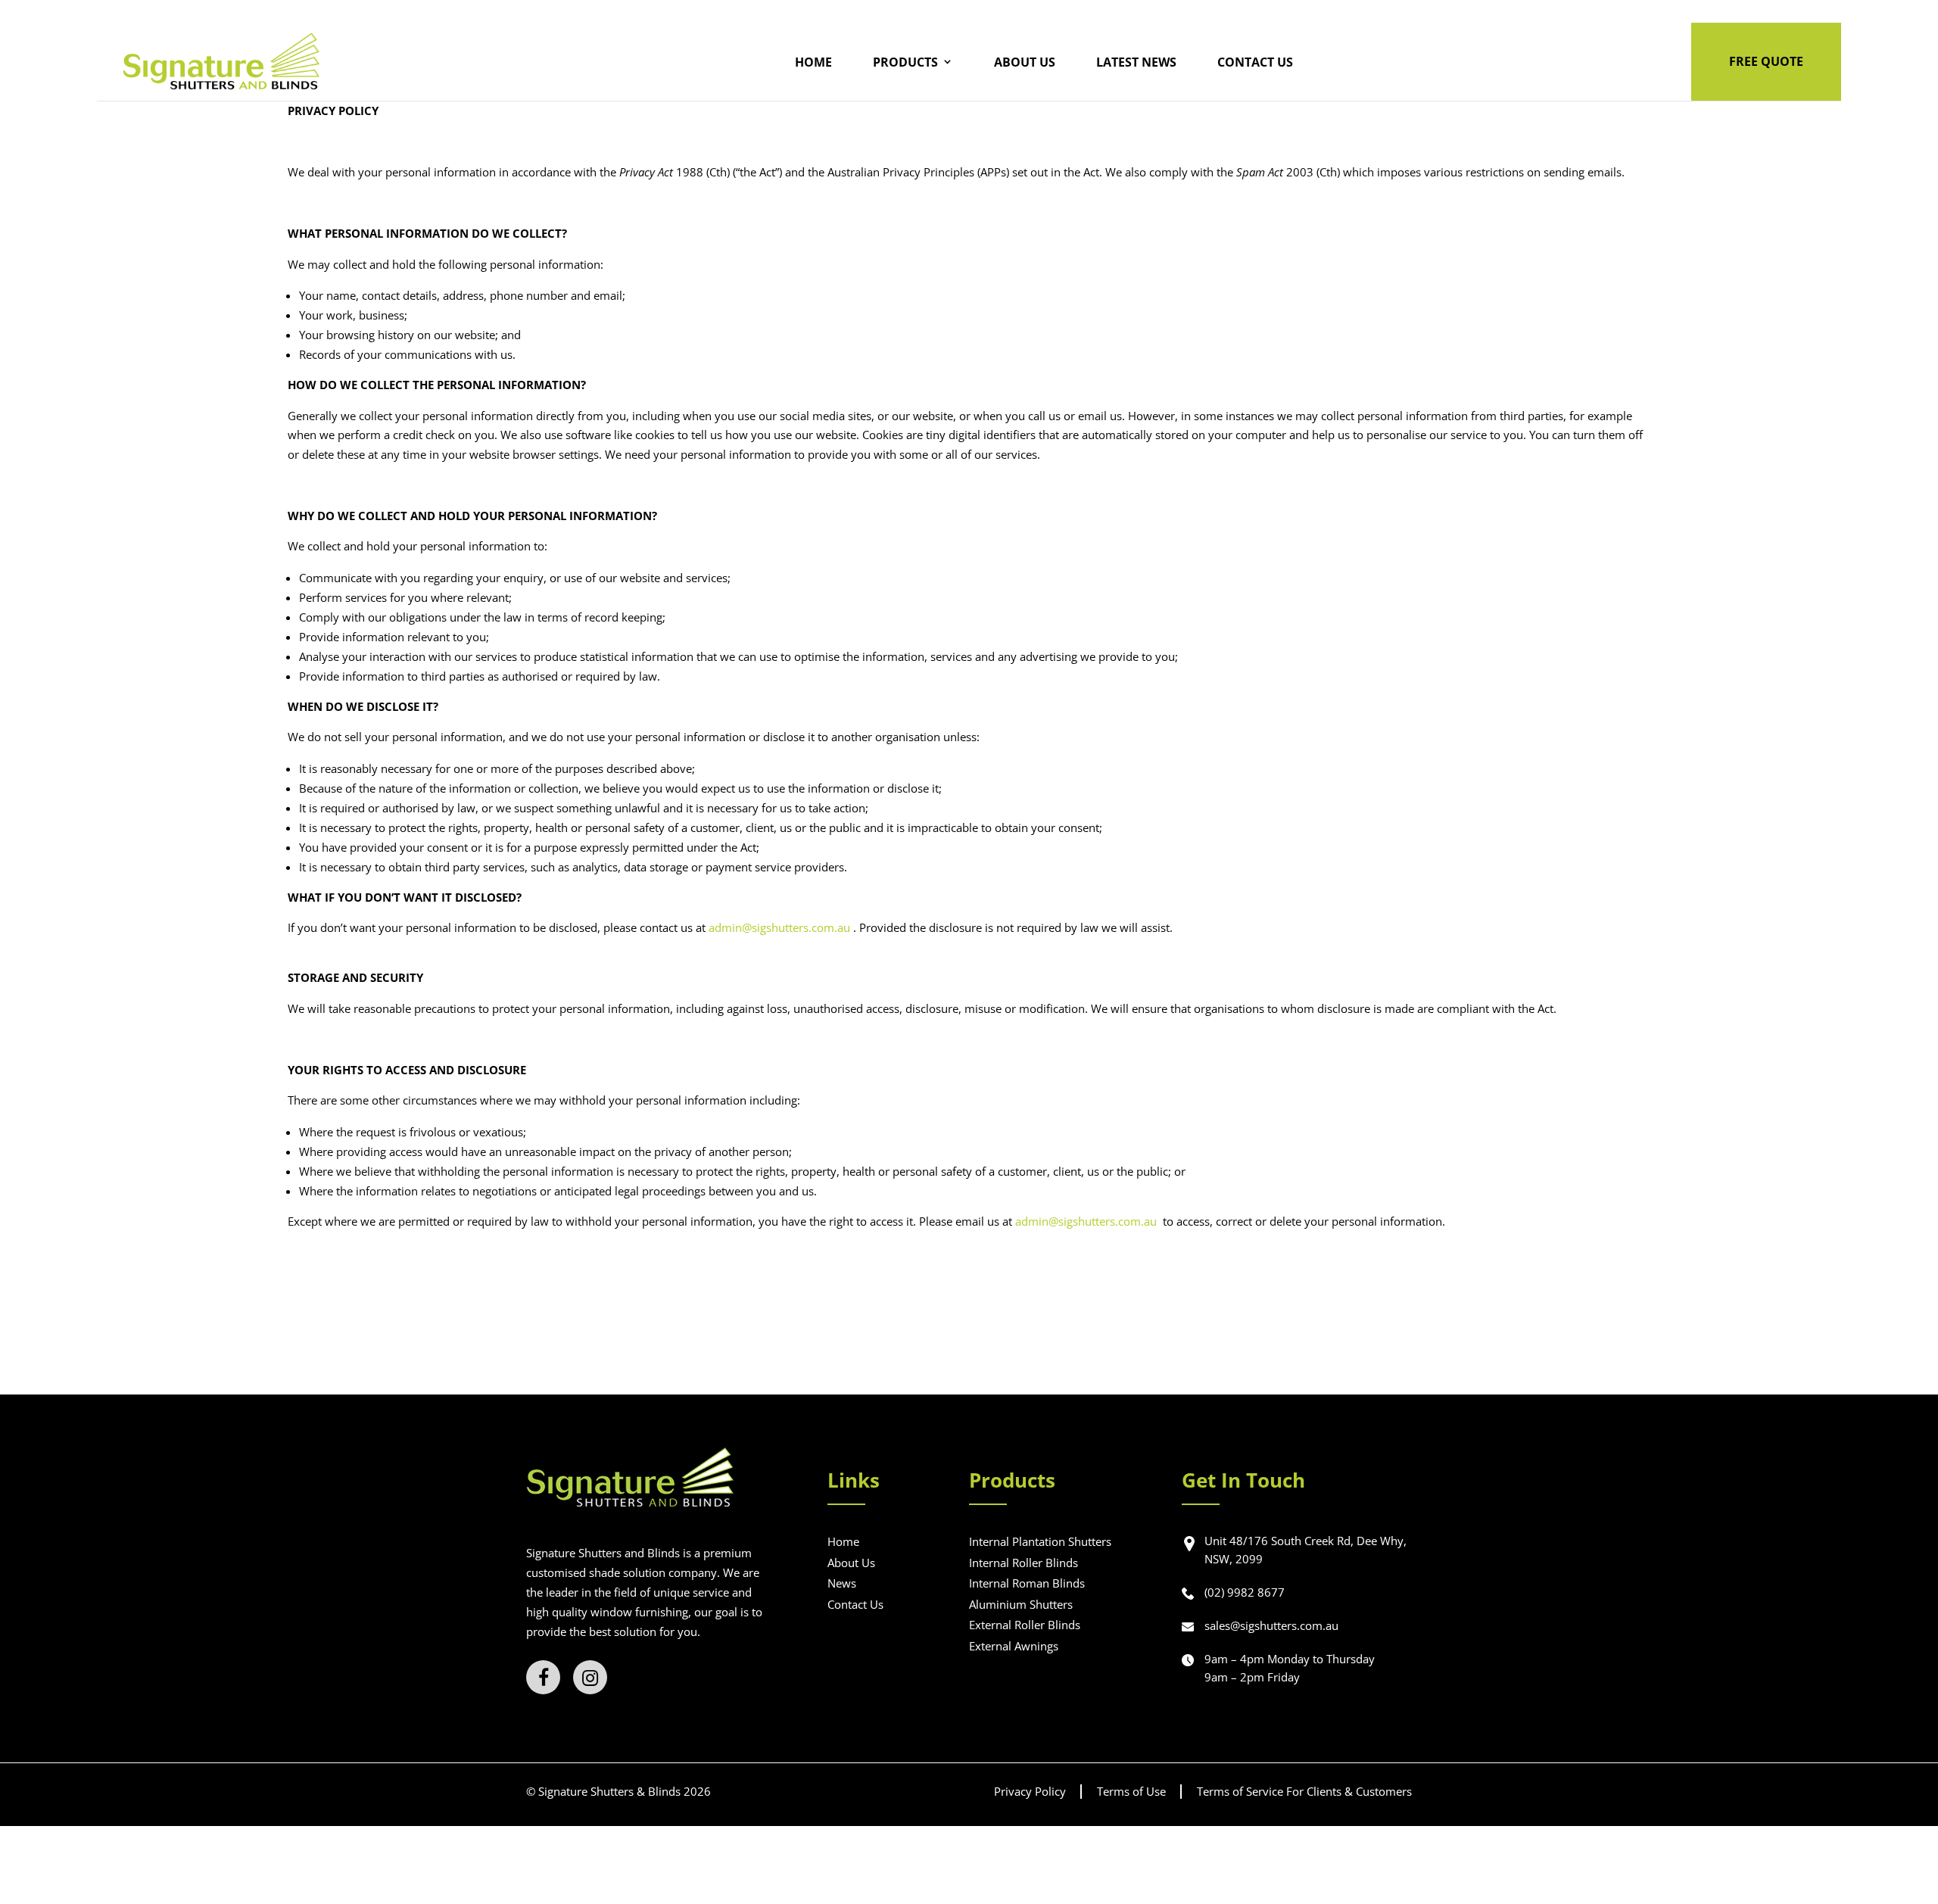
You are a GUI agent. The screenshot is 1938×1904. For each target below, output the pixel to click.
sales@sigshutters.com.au (1271, 1625)
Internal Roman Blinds (1027, 1583)
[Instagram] (590, 1677)
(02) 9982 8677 (1245, 1592)
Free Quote (1766, 61)
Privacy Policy (1030, 1791)
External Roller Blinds (1025, 1625)
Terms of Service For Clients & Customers (1304, 1791)
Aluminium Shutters (1021, 1604)
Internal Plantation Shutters (1040, 1541)
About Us (1025, 62)
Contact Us (1255, 62)
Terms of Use (1131, 1791)
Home (813, 62)
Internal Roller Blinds (1024, 1563)
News (842, 1583)
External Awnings (1014, 1646)
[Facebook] (543, 1677)
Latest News (1136, 62)
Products (905, 62)
